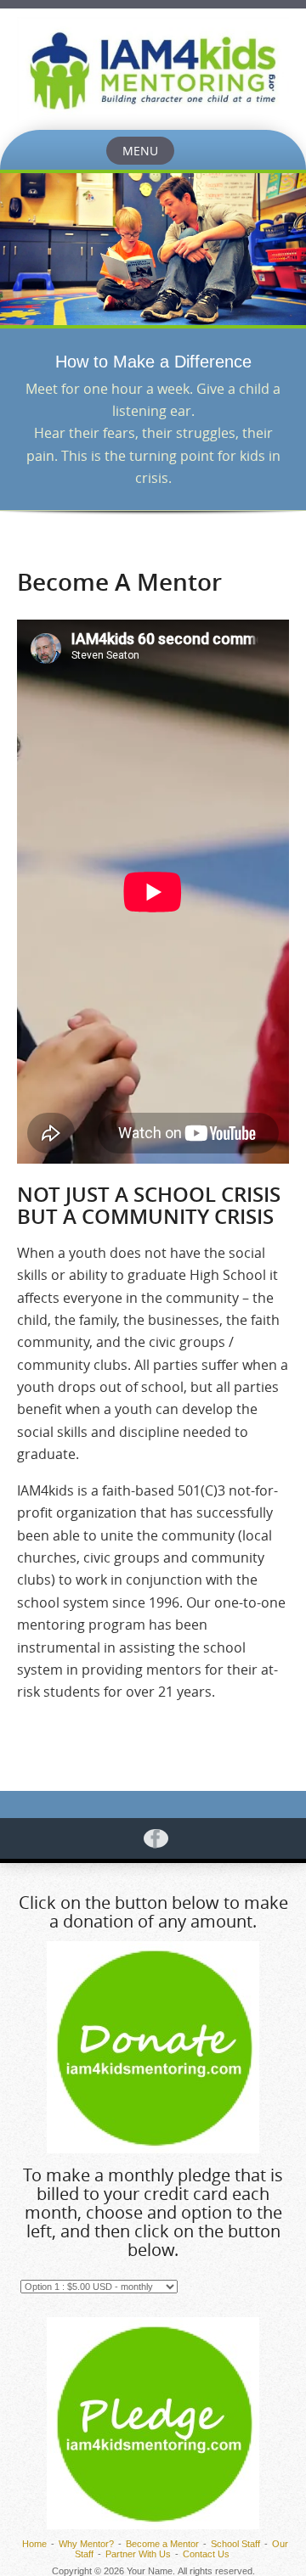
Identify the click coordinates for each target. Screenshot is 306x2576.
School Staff (235, 2544)
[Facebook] (153, 1838)
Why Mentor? (86, 2544)
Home (34, 2544)
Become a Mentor (162, 2544)
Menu (140, 151)
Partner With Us (138, 2554)
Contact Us (206, 2554)
